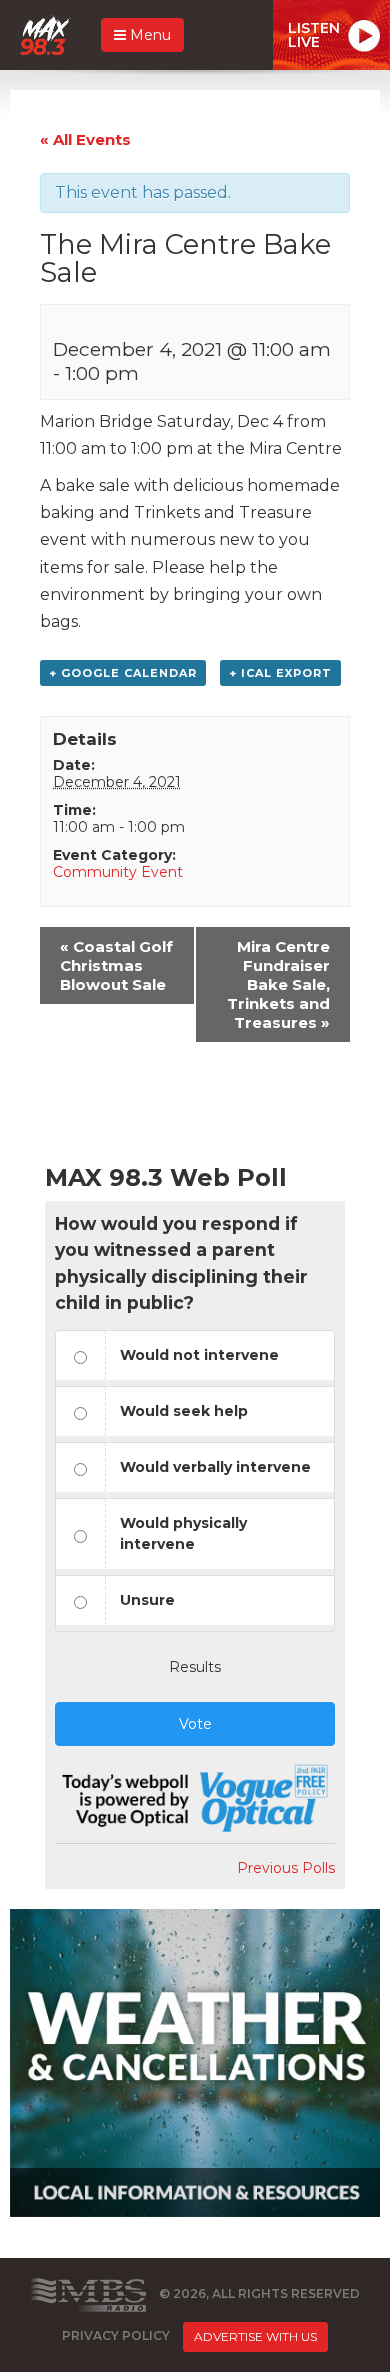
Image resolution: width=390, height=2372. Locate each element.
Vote (195, 1724)
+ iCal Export (280, 673)
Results (195, 1667)
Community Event (118, 872)
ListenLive (314, 35)
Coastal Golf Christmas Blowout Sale (116, 965)
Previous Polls (286, 1868)
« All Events (85, 139)
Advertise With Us (255, 2336)
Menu (148, 35)
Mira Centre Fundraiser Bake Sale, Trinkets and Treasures (278, 984)
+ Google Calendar (123, 673)
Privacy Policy (116, 2336)
